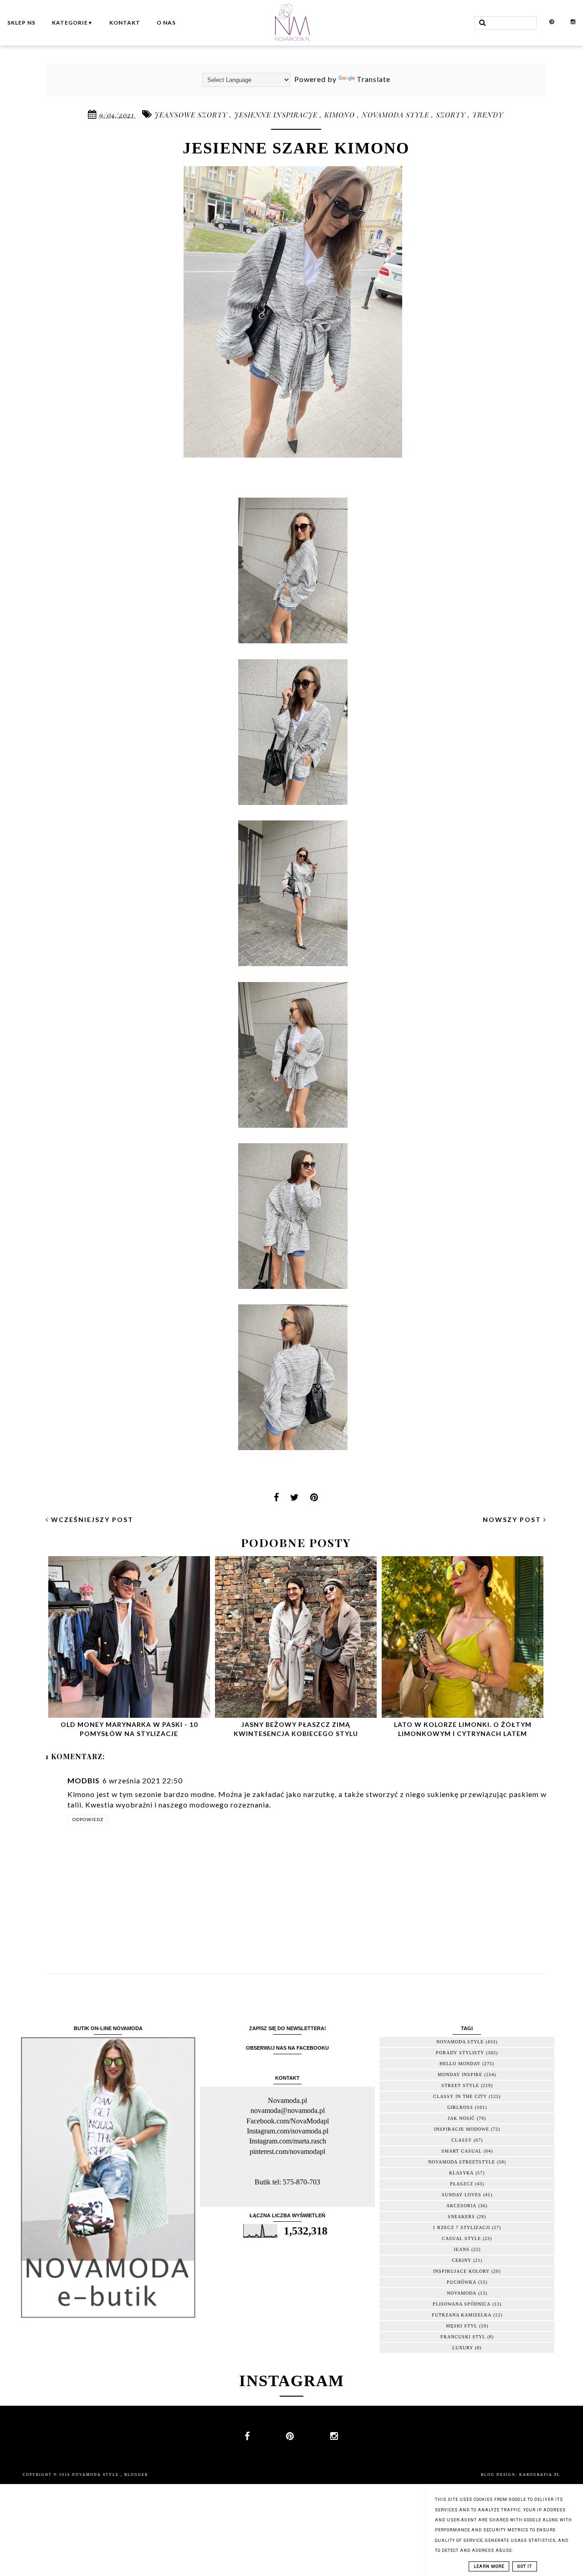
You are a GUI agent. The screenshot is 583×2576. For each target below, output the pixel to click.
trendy (488, 115)
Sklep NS (21, 23)
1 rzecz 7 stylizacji (461, 2227)
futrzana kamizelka (462, 2315)
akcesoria (461, 2206)
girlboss (460, 2107)
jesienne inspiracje (277, 115)
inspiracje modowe (462, 2129)
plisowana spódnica (462, 2304)
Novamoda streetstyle (462, 2162)
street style (460, 2085)
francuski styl (463, 2337)
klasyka (461, 2173)
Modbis (84, 1780)
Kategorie (72, 23)
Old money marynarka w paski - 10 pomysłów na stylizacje (129, 1729)
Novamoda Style (96, 2475)
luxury (463, 2348)
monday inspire (460, 2075)
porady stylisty (460, 2053)
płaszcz (462, 2184)
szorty (452, 115)
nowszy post (513, 1520)
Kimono (341, 115)
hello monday (460, 2064)
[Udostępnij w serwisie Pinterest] (314, 1500)
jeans (462, 2249)
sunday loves (462, 2195)
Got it (525, 2566)
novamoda (462, 2293)
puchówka (462, 2282)
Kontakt (125, 23)
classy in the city (460, 2096)
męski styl (462, 2326)
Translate (373, 79)
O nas (166, 23)
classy (462, 2140)
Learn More (489, 2566)
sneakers (461, 2217)
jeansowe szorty (192, 115)
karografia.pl (540, 2475)
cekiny (462, 2260)
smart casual (462, 2151)
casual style (461, 2238)
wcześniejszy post (91, 1520)
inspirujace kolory (461, 2271)
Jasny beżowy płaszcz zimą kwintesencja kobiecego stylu (296, 1729)
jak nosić (461, 2118)
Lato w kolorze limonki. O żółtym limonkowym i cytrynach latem (463, 1729)
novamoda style (396, 115)
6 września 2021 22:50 (143, 1780)
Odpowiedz (88, 1819)
